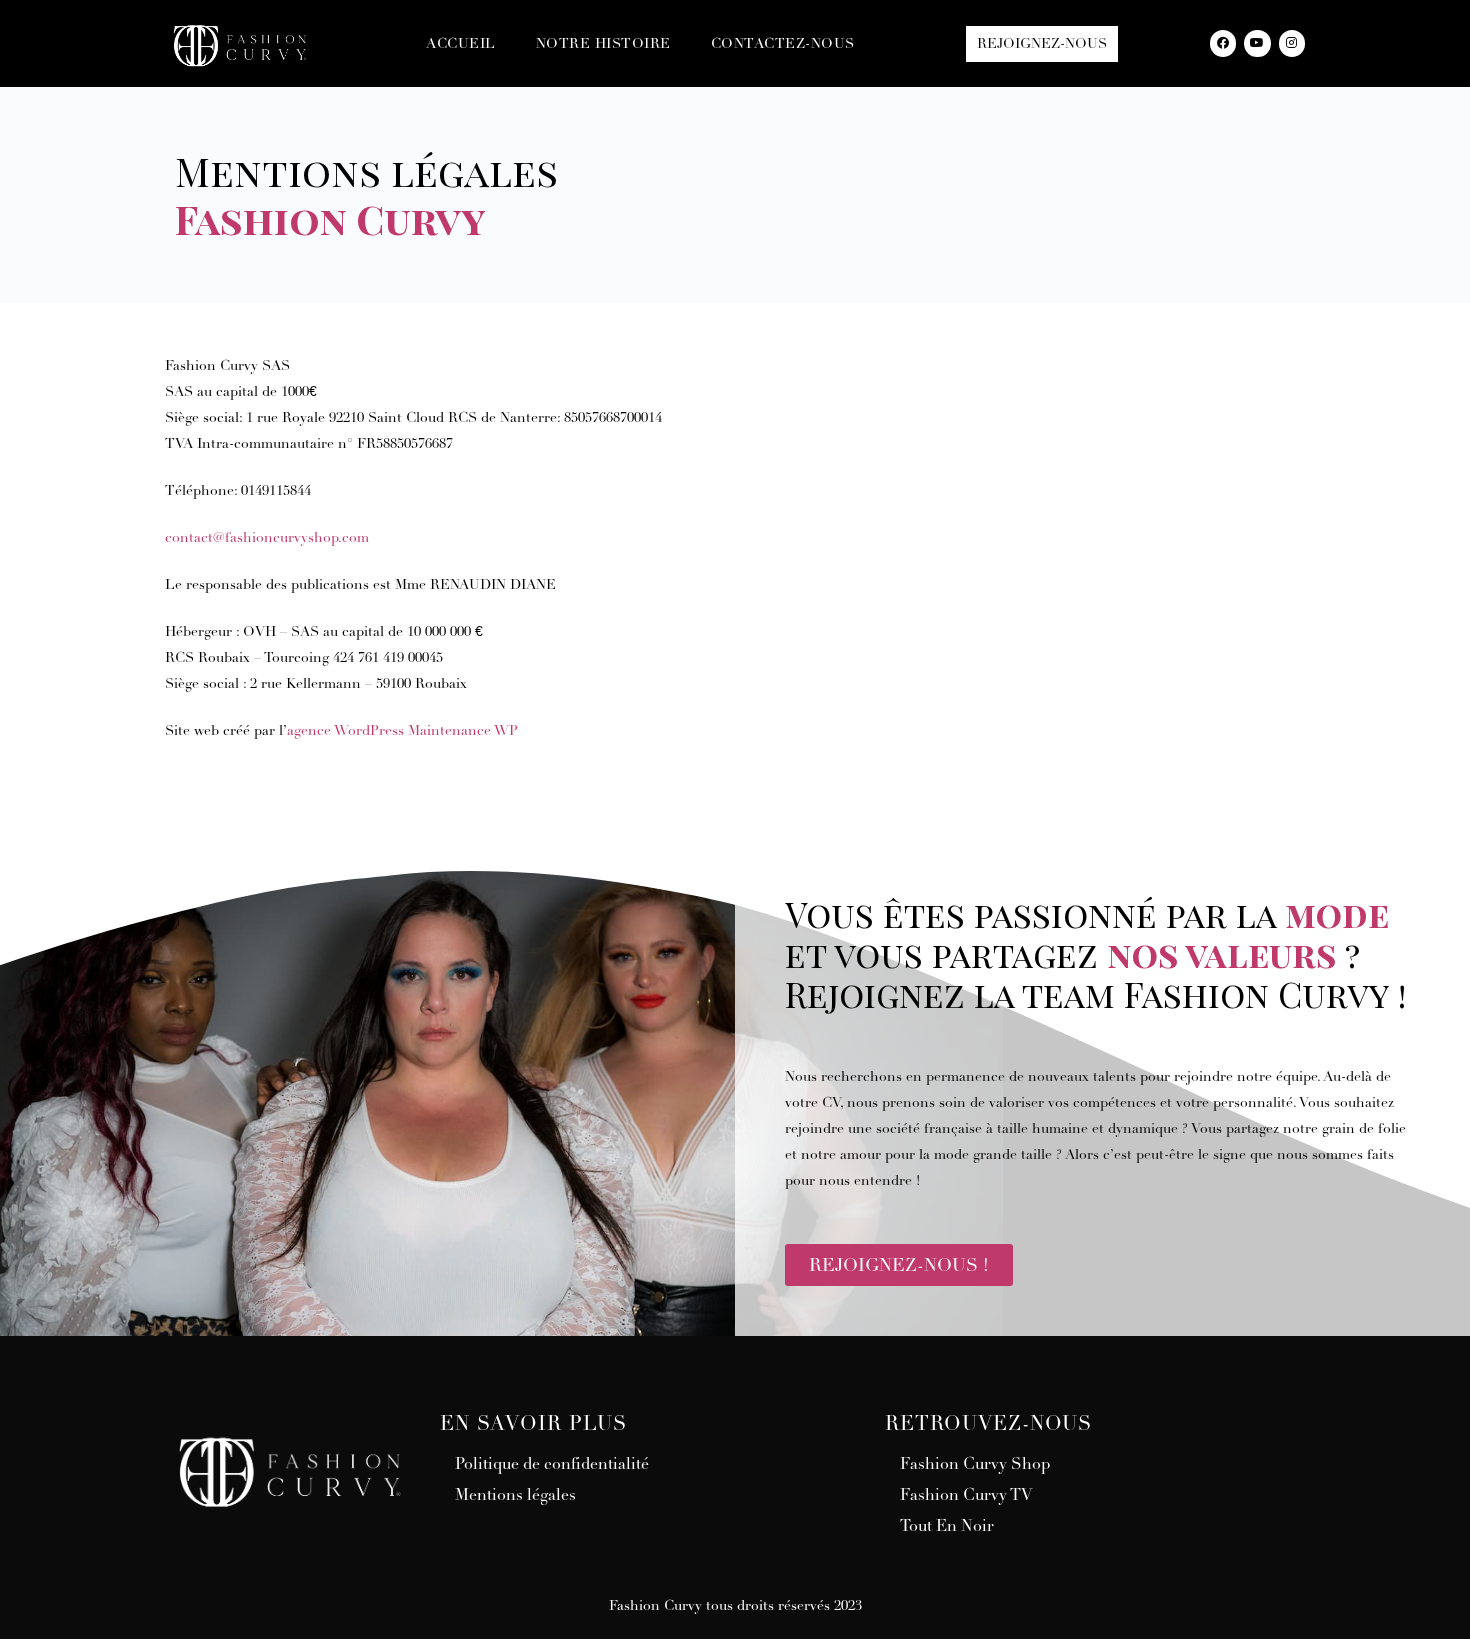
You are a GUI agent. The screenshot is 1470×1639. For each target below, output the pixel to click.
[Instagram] (1292, 43)
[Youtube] (1257, 43)
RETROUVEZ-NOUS (988, 1423)
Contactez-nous (783, 43)
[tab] (642, 1423)
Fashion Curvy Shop (975, 1464)
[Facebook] (1223, 43)
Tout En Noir (947, 1526)
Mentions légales (515, 1495)
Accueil (461, 43)
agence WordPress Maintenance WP (402, 730)
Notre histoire (603, 43)
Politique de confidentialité (552, 1464)
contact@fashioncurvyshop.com (267, 537)
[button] (1042, 44)
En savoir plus (533, 1423)
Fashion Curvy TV (966, 1495)
